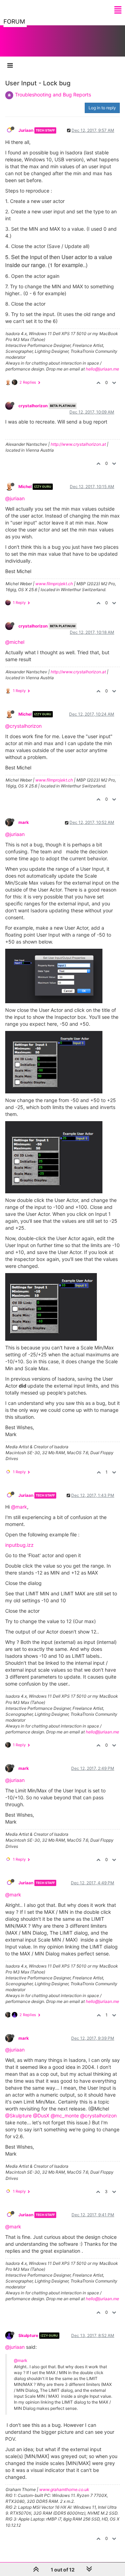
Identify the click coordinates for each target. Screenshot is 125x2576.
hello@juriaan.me (102, 369)
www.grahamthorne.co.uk (64, 2489)
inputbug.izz (19, 1545)
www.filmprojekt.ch (54, 584)
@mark (19, 1507)
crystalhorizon (33, 406)
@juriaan (15, 498)
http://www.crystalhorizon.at (78, 444)
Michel (25, 487)
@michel (15, 642)
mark (24, 822)
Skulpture (28, 2335)
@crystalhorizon (23, 726)
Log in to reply (102, 108)
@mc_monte (65, 2116)
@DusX (41, 2116)
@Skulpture (18, 2116)
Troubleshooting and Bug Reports (53, 95)
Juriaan (26, 130)
